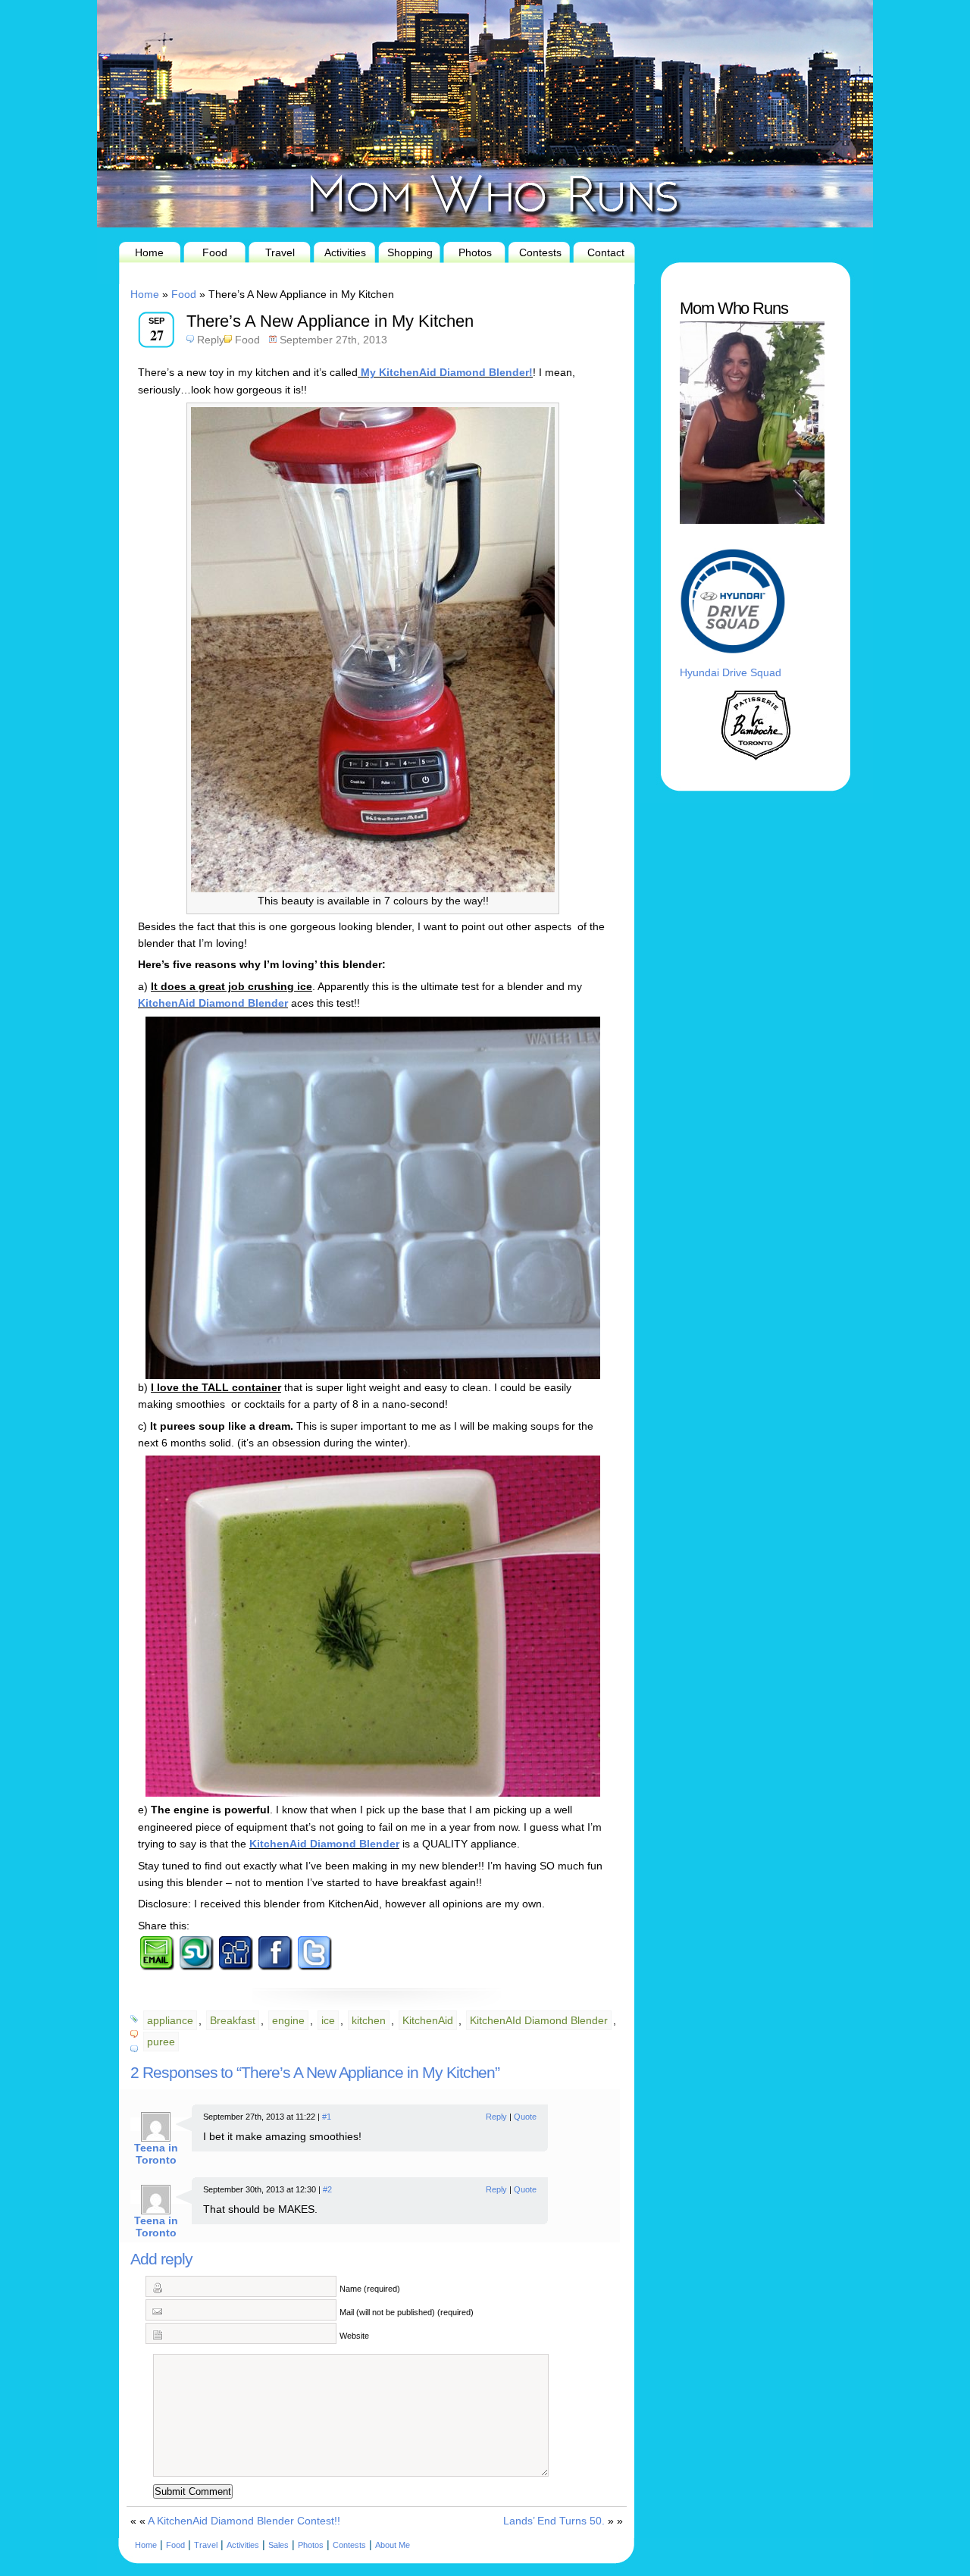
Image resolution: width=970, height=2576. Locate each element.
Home (149, 252)
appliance (170, 2020)
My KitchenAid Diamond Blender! (445, 372)
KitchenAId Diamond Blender (539, 2020)
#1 (327, 2117)
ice (328, 2020)
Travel (280, 252)
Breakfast (233, 2020)
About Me (393, 2545)
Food (215, 252)
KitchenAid (428, 2020)
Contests (540, 252)
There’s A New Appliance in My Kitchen (330, 321)
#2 (327, 2189)
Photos (475, 252)
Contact (606, 252)
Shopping (410, 252)
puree (161, 2042)
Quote (525, 2117)
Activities (345, 252)
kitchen (369, 2020)
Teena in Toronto (156, 2154)
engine (288, 2020)
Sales (278, 2545)
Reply (211, 340)
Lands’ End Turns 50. (554, 2521)
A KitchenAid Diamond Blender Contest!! (244, 2521)
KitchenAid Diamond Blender (213, 1003)
